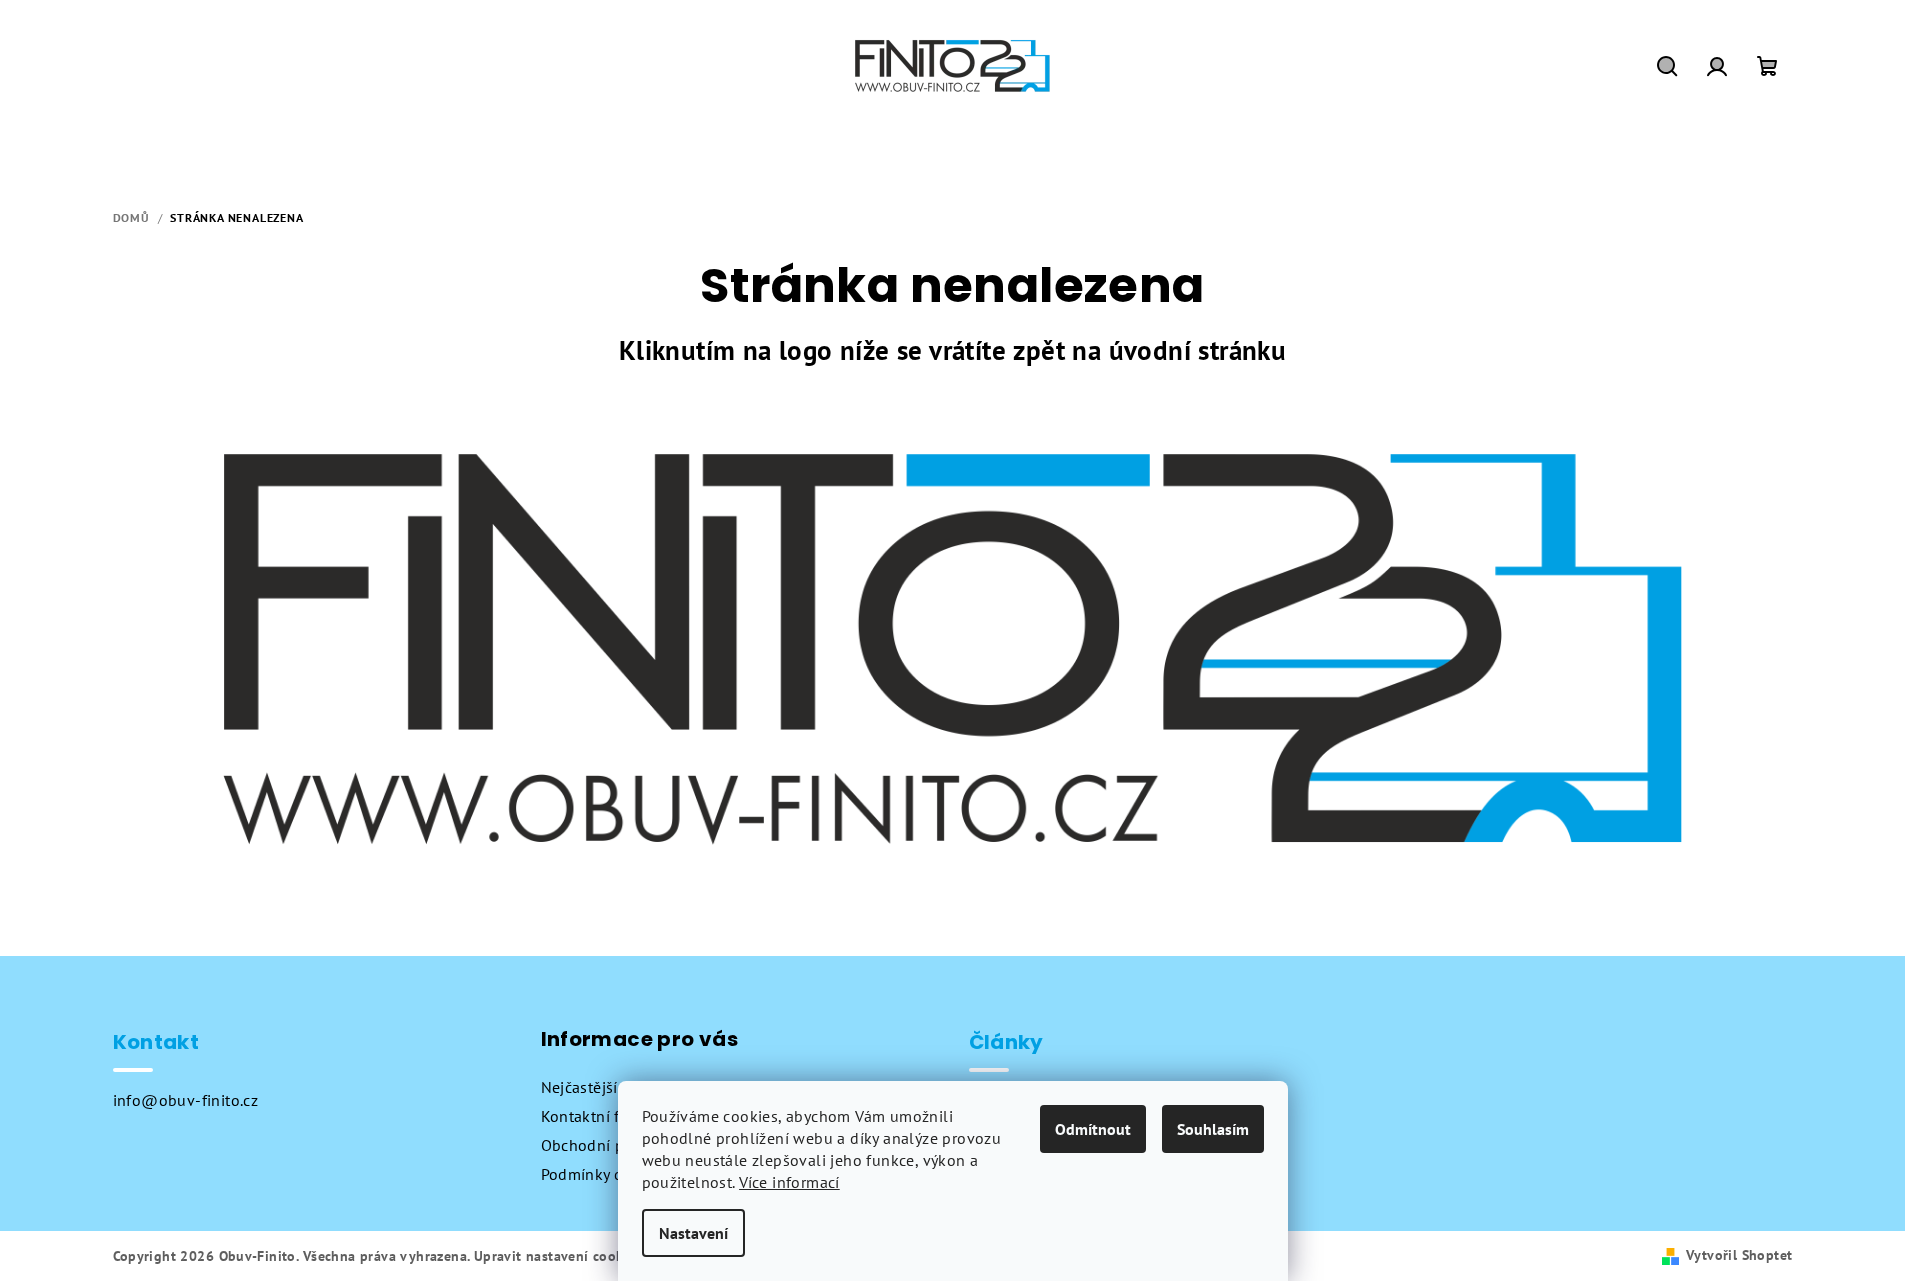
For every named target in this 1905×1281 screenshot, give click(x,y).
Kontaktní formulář (609, 1116)
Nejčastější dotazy (605, 1087)
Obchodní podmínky (614, 1145)
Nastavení (693, 1233)
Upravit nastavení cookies (558, 1256)
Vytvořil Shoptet (1739, 1255)
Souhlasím (1213, 1129)
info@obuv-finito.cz (186, 1100)
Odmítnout (1093, 1129)
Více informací (789, 1182)
